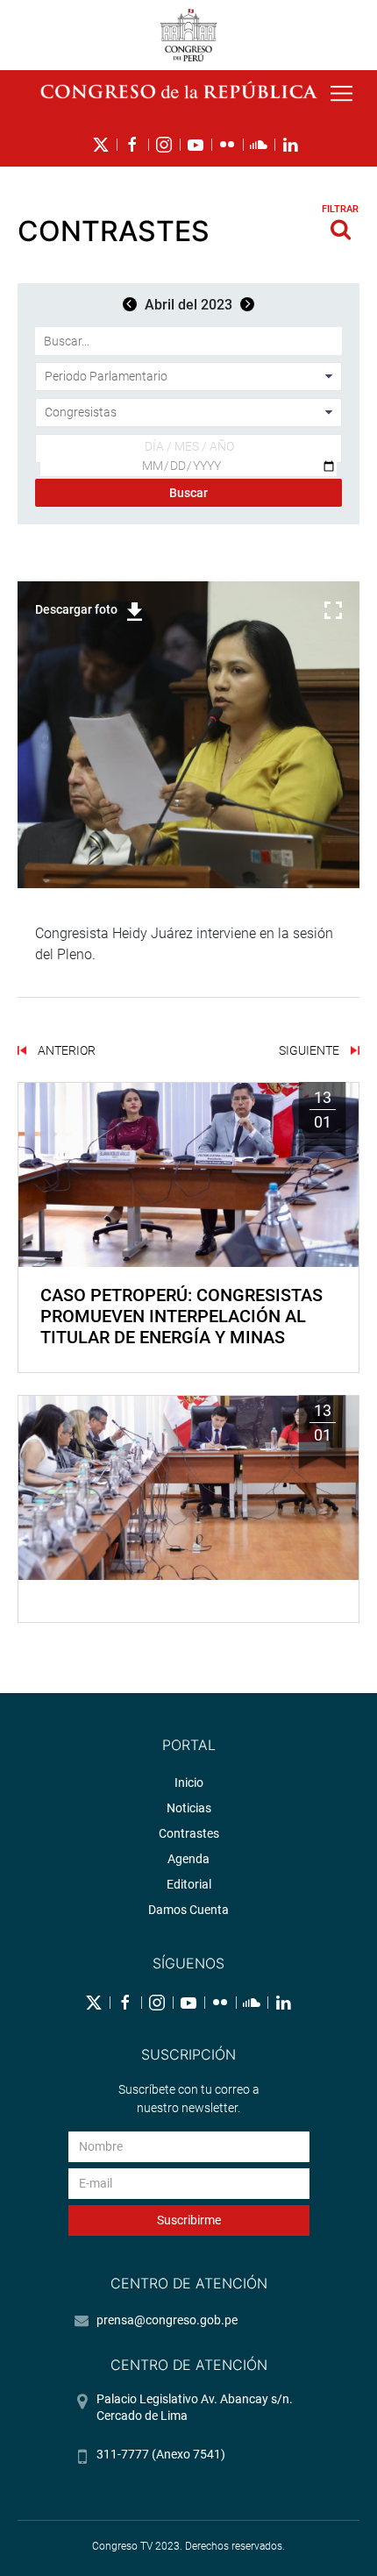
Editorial (189, 1884)
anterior (65, 1050)
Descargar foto (76, 609)
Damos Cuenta (188, 1910)
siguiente (310, 1050)
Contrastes (189, 1833)
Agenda (188, 1859)
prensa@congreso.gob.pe (167, 2320)
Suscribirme (189, 2220)
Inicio (189, 1783)
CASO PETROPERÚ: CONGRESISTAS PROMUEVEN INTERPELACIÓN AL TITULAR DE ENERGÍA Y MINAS (181, 1316)
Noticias (189, 1808)
